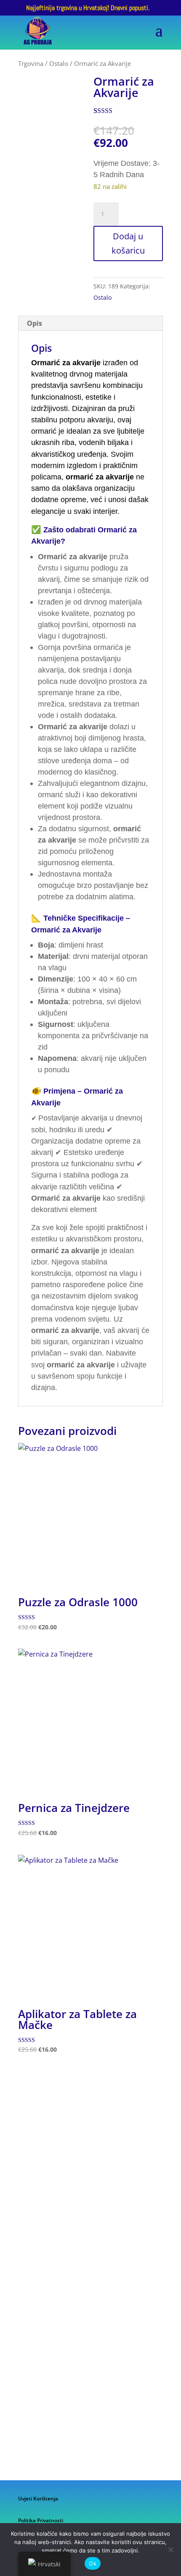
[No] (170, 2550)
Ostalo (59, 63)
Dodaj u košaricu (128, 243)
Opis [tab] (35, 323)
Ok (93, 2563)
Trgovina (31, 63)
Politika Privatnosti (41, 2520)
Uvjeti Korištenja (38, 2499)
